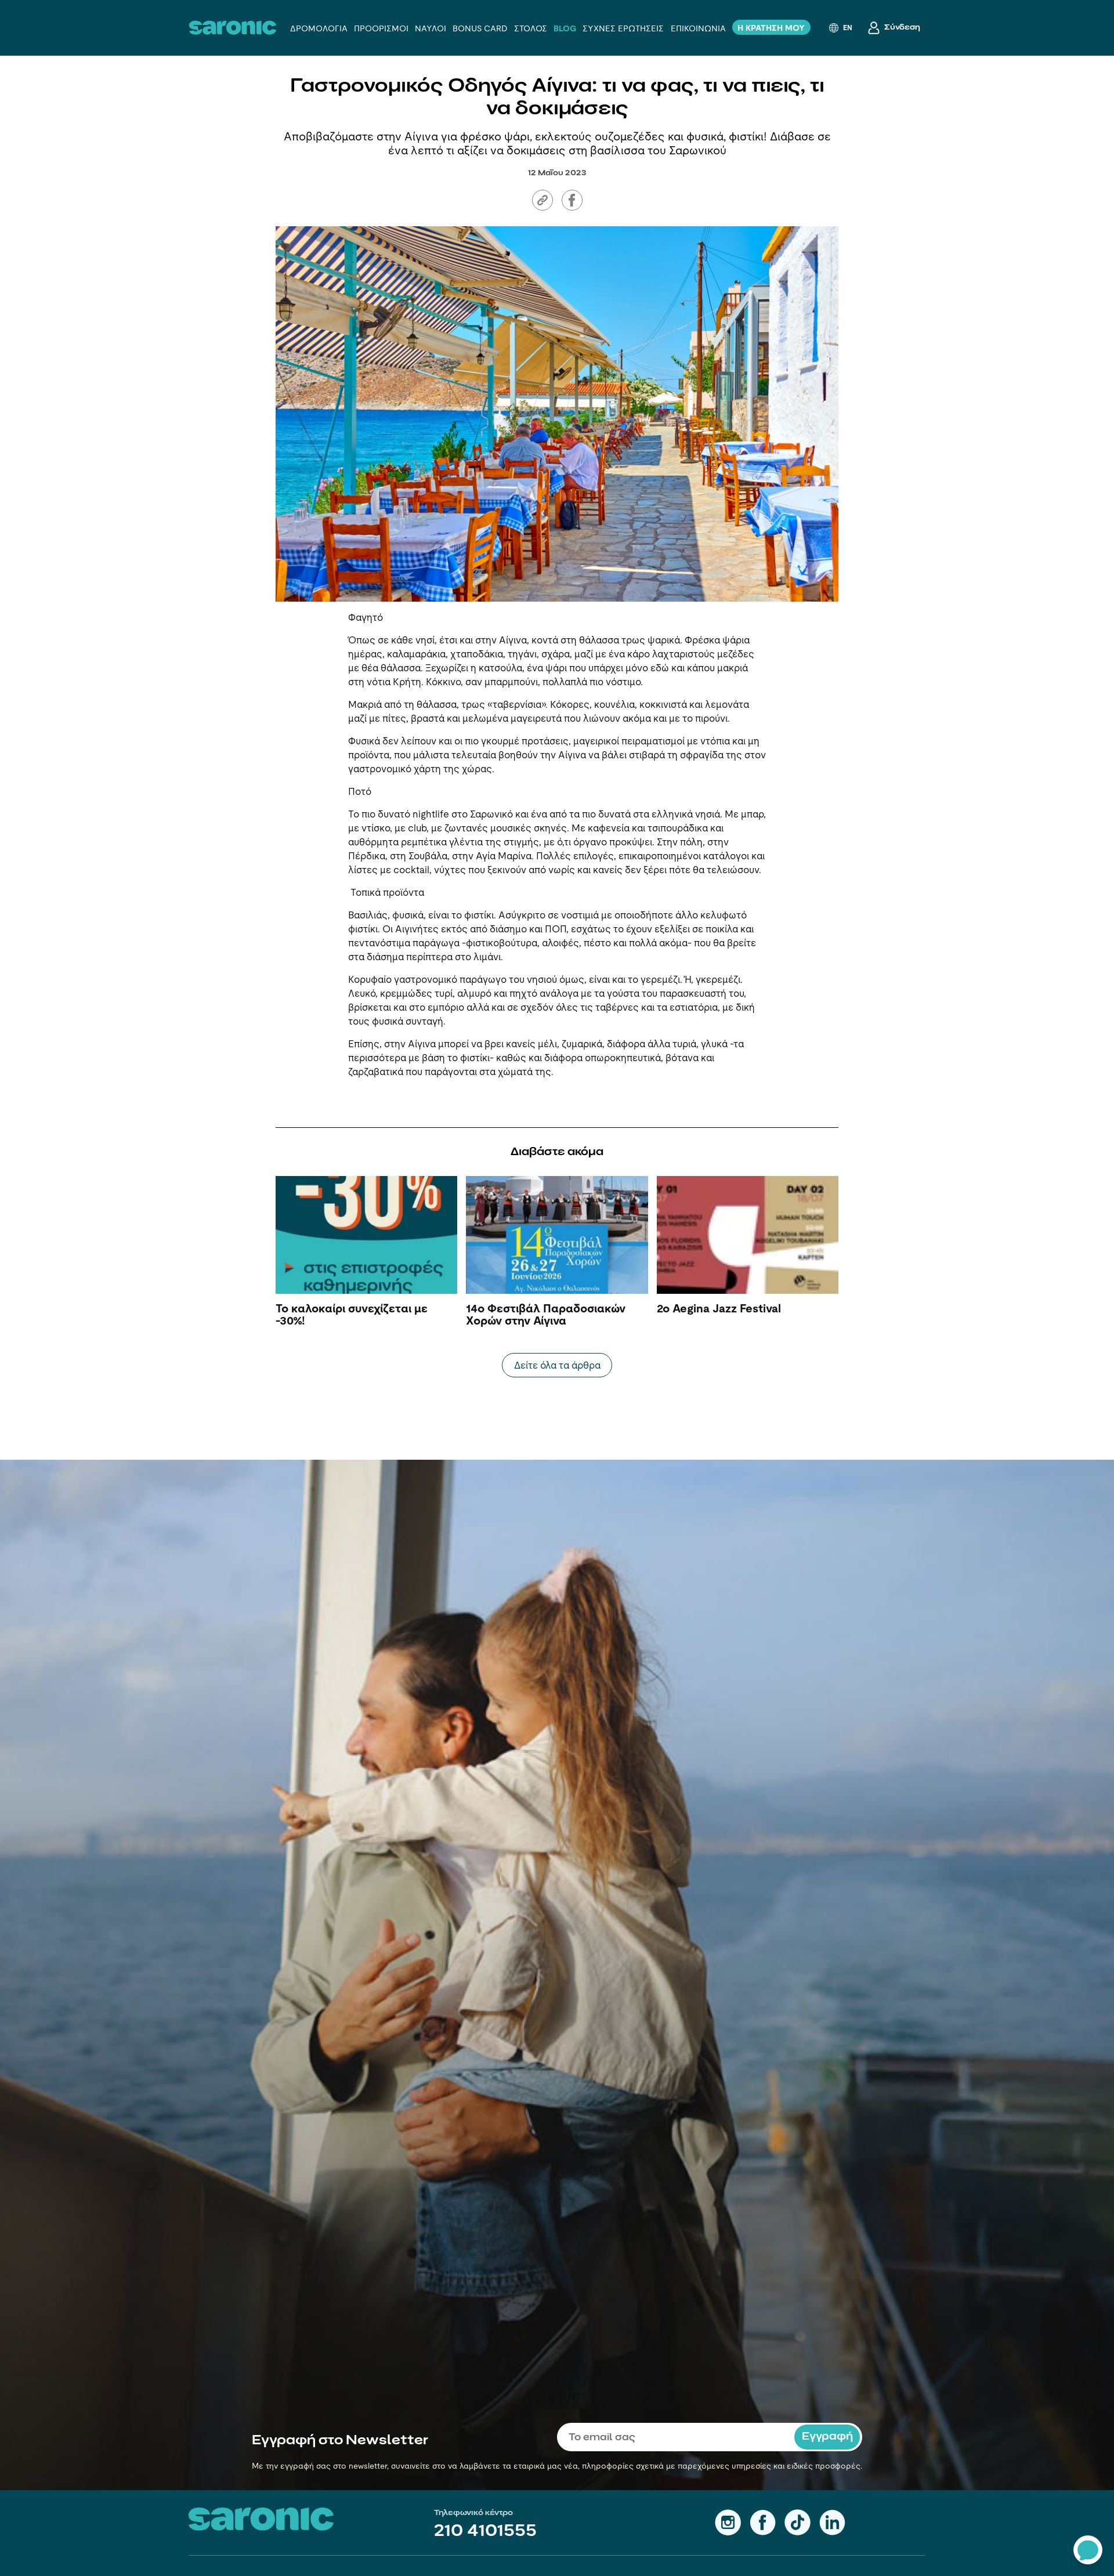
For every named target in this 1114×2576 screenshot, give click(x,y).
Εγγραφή (827, 2437)
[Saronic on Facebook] (763, 2522)
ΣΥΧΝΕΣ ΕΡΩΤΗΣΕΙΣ (623, 28)
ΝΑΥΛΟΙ (431, 28)
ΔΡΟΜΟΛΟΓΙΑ (319, 28)
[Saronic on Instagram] (728, 2522)
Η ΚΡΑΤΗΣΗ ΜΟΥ (771, 28)
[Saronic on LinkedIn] (832, 2522)
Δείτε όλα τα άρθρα (557, 1365)
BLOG (565, 28)
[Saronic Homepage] (261, 2519)
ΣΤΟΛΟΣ (531, 28)
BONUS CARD (480, 28)
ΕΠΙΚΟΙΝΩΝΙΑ (698, 28)
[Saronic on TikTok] (797, 2522)
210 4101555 (485, 2532)
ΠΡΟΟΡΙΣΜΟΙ (381, 28)
